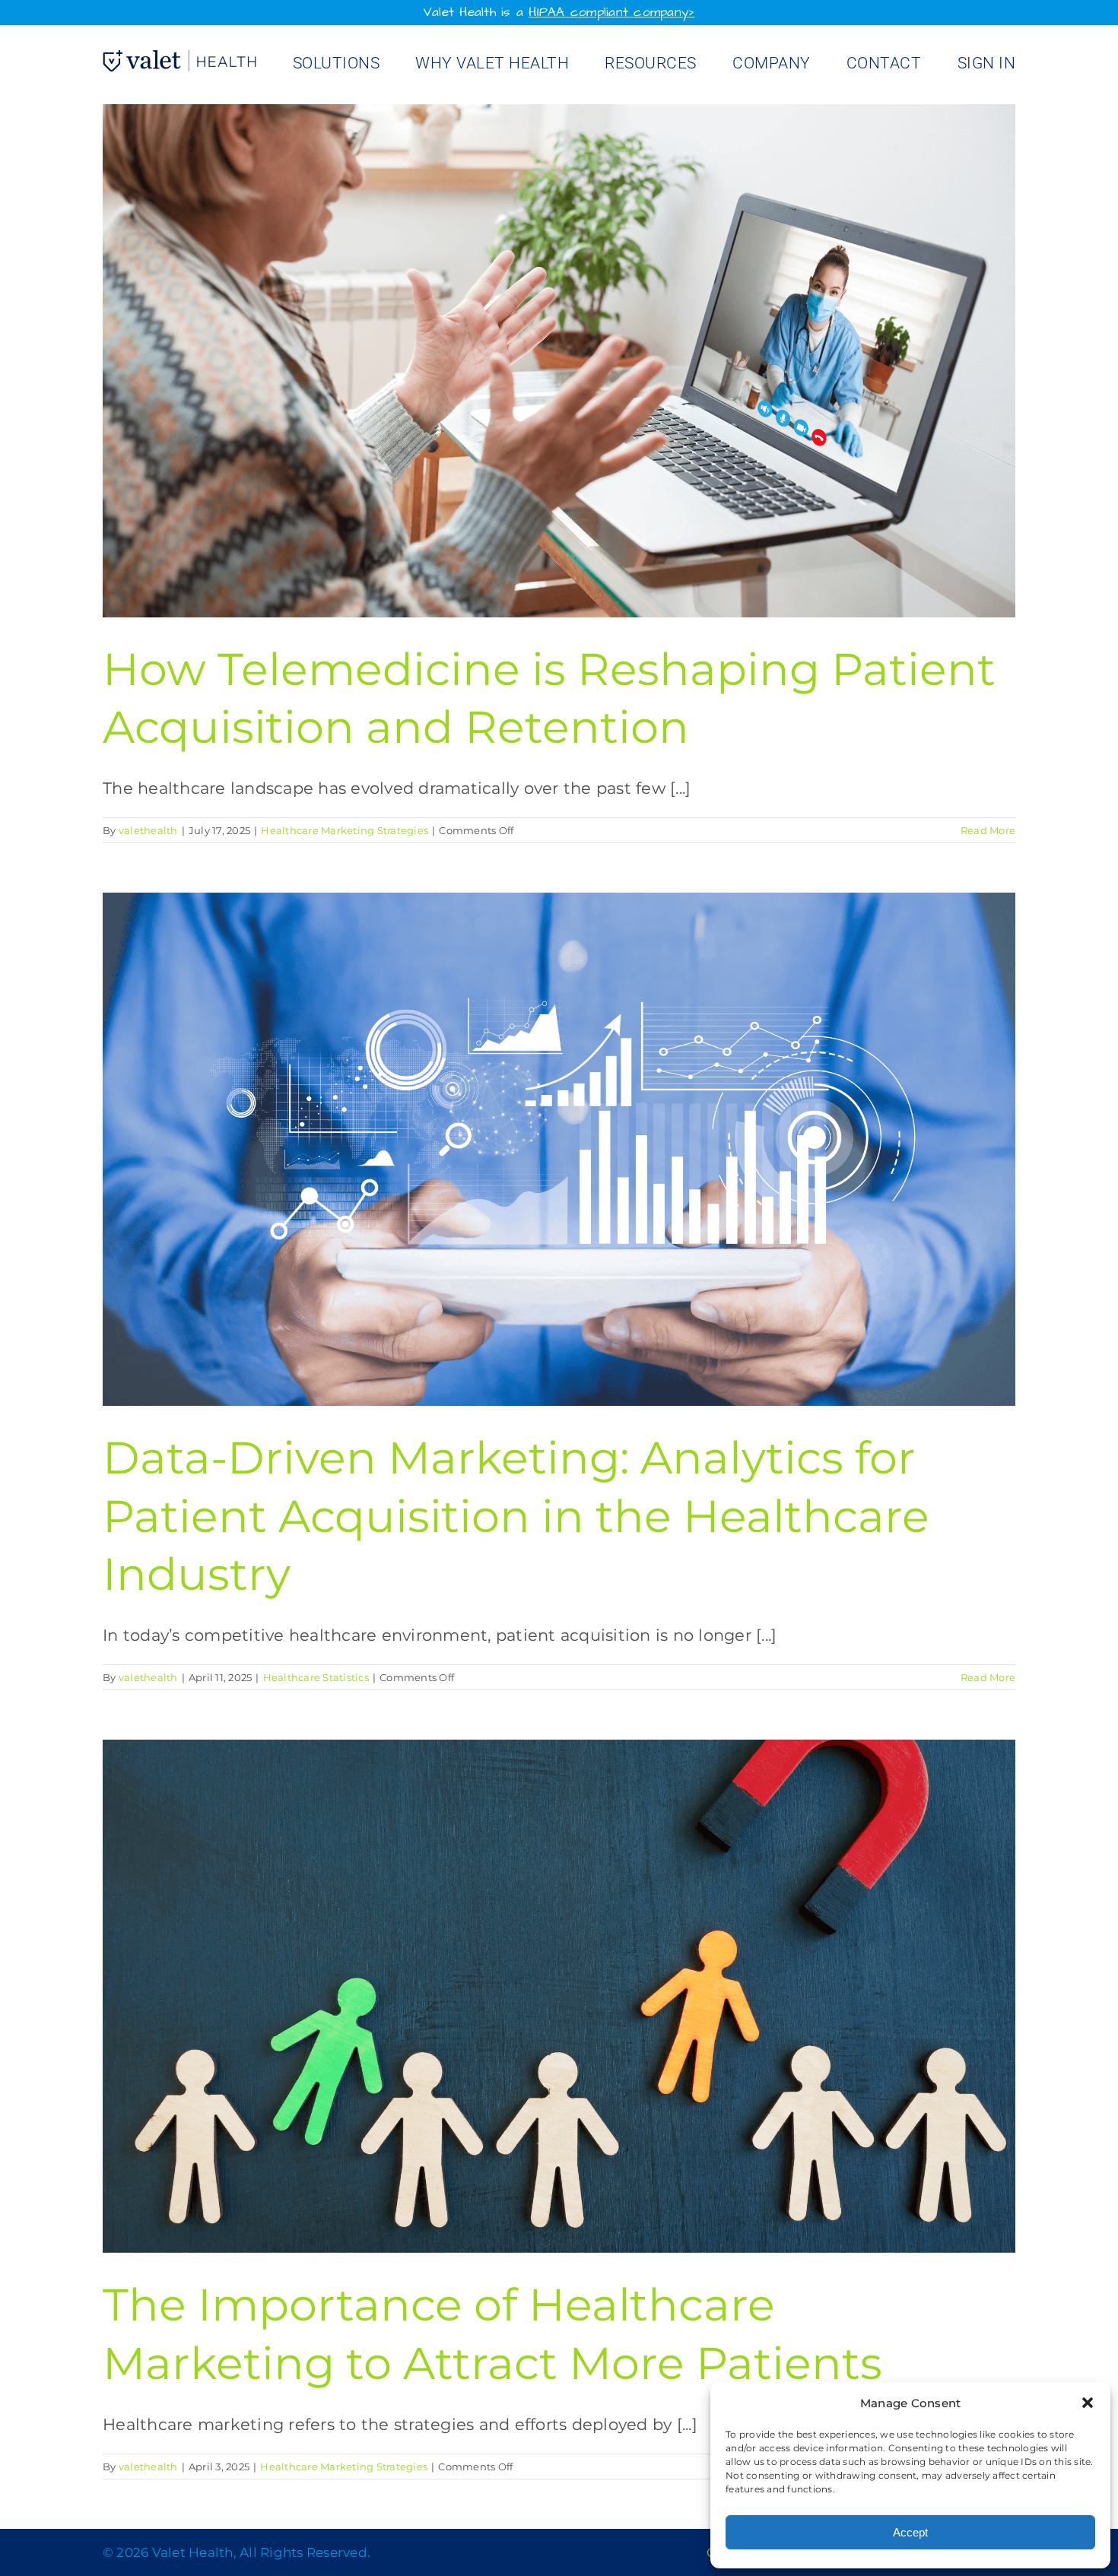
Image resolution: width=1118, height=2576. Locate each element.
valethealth (148, 830)
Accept (910, 2532)
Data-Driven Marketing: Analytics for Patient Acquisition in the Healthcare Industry (516, 1516)
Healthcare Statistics (316, 1677)
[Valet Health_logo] (179, 58)
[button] (1088, 2403)
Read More (988, 830)
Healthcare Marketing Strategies (345, 830)
